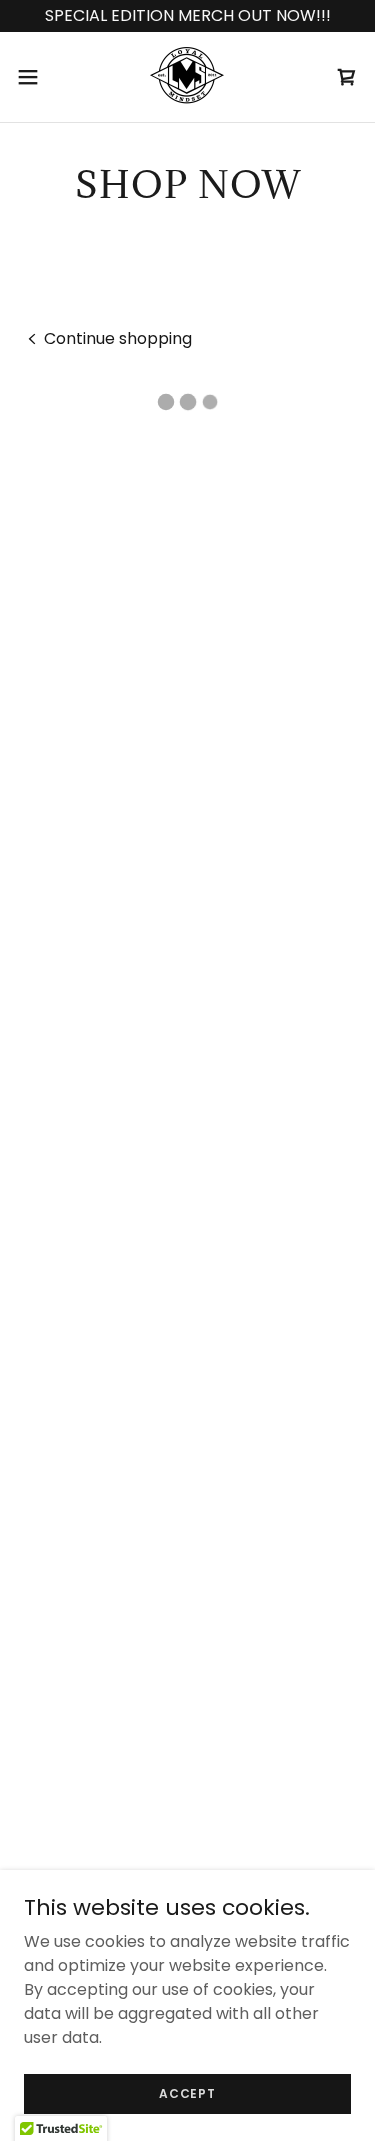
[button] (35, 77)
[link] (187, 77)
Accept (187, 2092)
